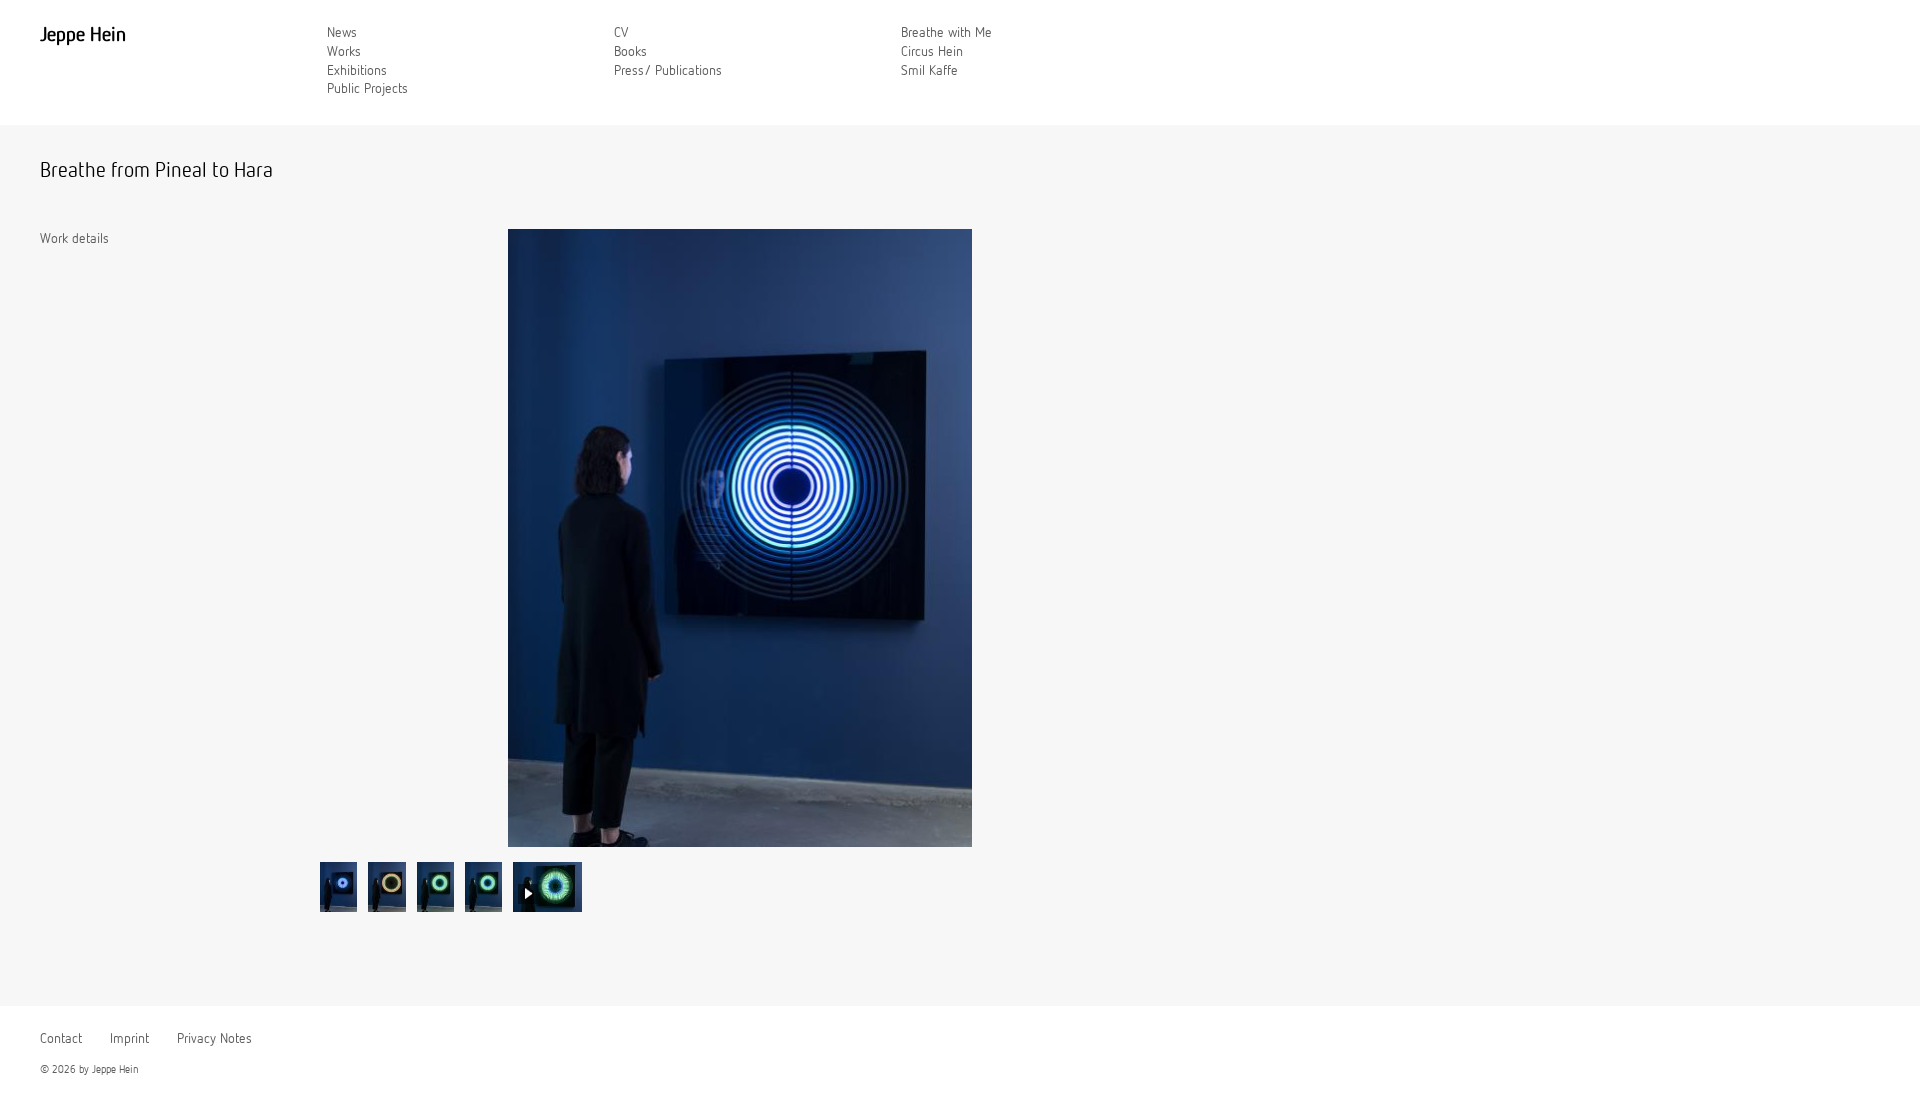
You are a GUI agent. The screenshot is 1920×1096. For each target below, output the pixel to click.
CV (621, 33)
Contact (61, 1039)
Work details (74, 239)
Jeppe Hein (83, 35)
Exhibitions (357, 71)
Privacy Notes (214, 1039)
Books (630, 52)
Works (344, 52)
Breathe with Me (946, 33)
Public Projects (367, 89)
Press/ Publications (668, 71)
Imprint (129, 1039)
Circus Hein (932, 52)
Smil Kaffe (929, 71)
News (342, 33)
